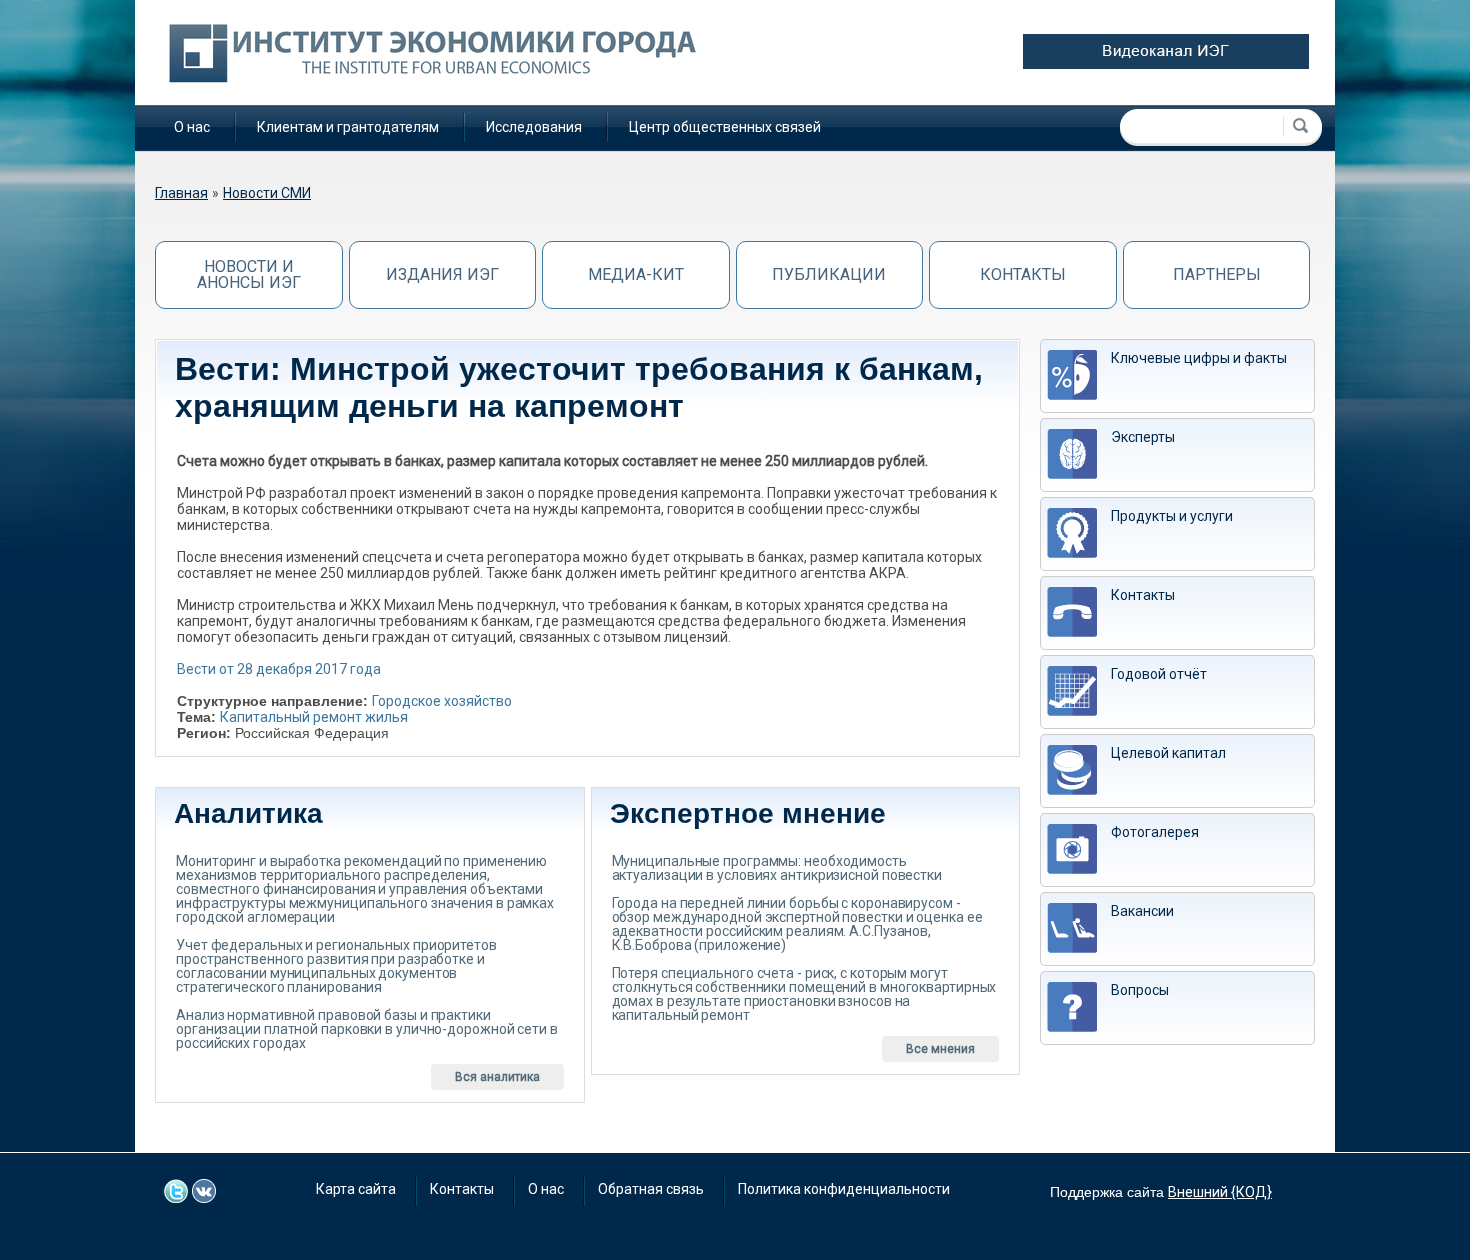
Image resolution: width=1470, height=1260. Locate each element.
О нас (192, 127)
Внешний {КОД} (1220, 1192)
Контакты (1023, 274)
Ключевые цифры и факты (1199, 358)
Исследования (534, 127)
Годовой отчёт (1159, 674)
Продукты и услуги (1172, 516)
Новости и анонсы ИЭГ (249, 274)
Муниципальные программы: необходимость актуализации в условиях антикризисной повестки (777, 868)
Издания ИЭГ (442, 274)
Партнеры (1217, 274)
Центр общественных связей (725, 127)
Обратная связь (651, 1189)
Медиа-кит (636, 274)
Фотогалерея (1155, 832)
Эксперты (1143, 437)
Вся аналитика (497, 1077)
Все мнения (940, 1049)
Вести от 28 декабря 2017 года (279, 669)
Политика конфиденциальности (844, 1189)
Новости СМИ (267, 193)
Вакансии (1142, 911)
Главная (181, 193)
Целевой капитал (1168, 753)
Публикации (829, 274)
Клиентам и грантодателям (348, 127)
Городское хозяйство (442, 701)
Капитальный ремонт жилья (314, 717)
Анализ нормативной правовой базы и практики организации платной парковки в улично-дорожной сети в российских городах (367, 1029)
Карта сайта (356, 1189)
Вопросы (1140, 990)
